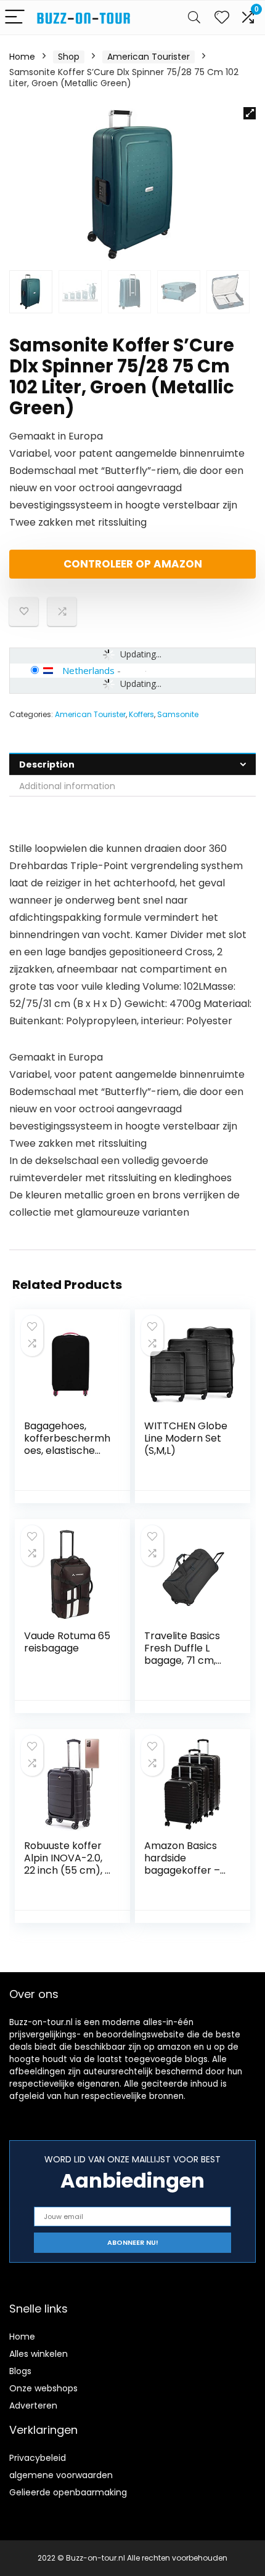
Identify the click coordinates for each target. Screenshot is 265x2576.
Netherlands (88, 670)
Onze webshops (43, 2388)
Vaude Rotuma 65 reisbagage (67, 1642)
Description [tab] (47, 764)
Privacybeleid (38, 2458)
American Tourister (149, 57)
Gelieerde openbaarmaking (68, 2492)
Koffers (141, 714)
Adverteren (33, 2405)
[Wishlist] (222, 18)
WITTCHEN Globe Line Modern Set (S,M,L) (186, 1438)
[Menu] (15, 18)
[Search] (194, 18)
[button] (250, 113)
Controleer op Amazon (133, 564)
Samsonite (178, 714)
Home (22, 57)
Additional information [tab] (67, 786)
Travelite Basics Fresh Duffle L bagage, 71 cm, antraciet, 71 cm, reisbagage (184, 1660)
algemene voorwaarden (61, 2475)
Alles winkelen (39, 2354)
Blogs (20, 2371)
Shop (69, 57)
